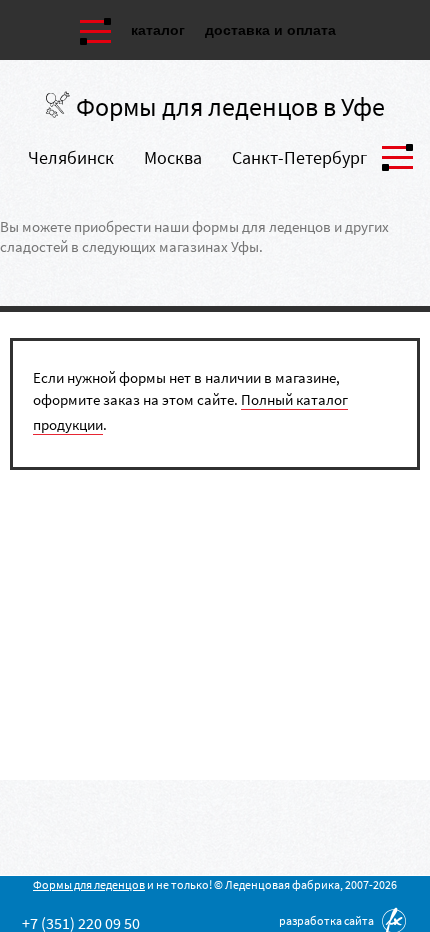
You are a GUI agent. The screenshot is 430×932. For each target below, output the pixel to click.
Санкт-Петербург (299, 157)
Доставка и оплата (270, 30)
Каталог (158, 30)
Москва (173, 157)
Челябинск (71, 157)
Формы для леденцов (89, 884)
